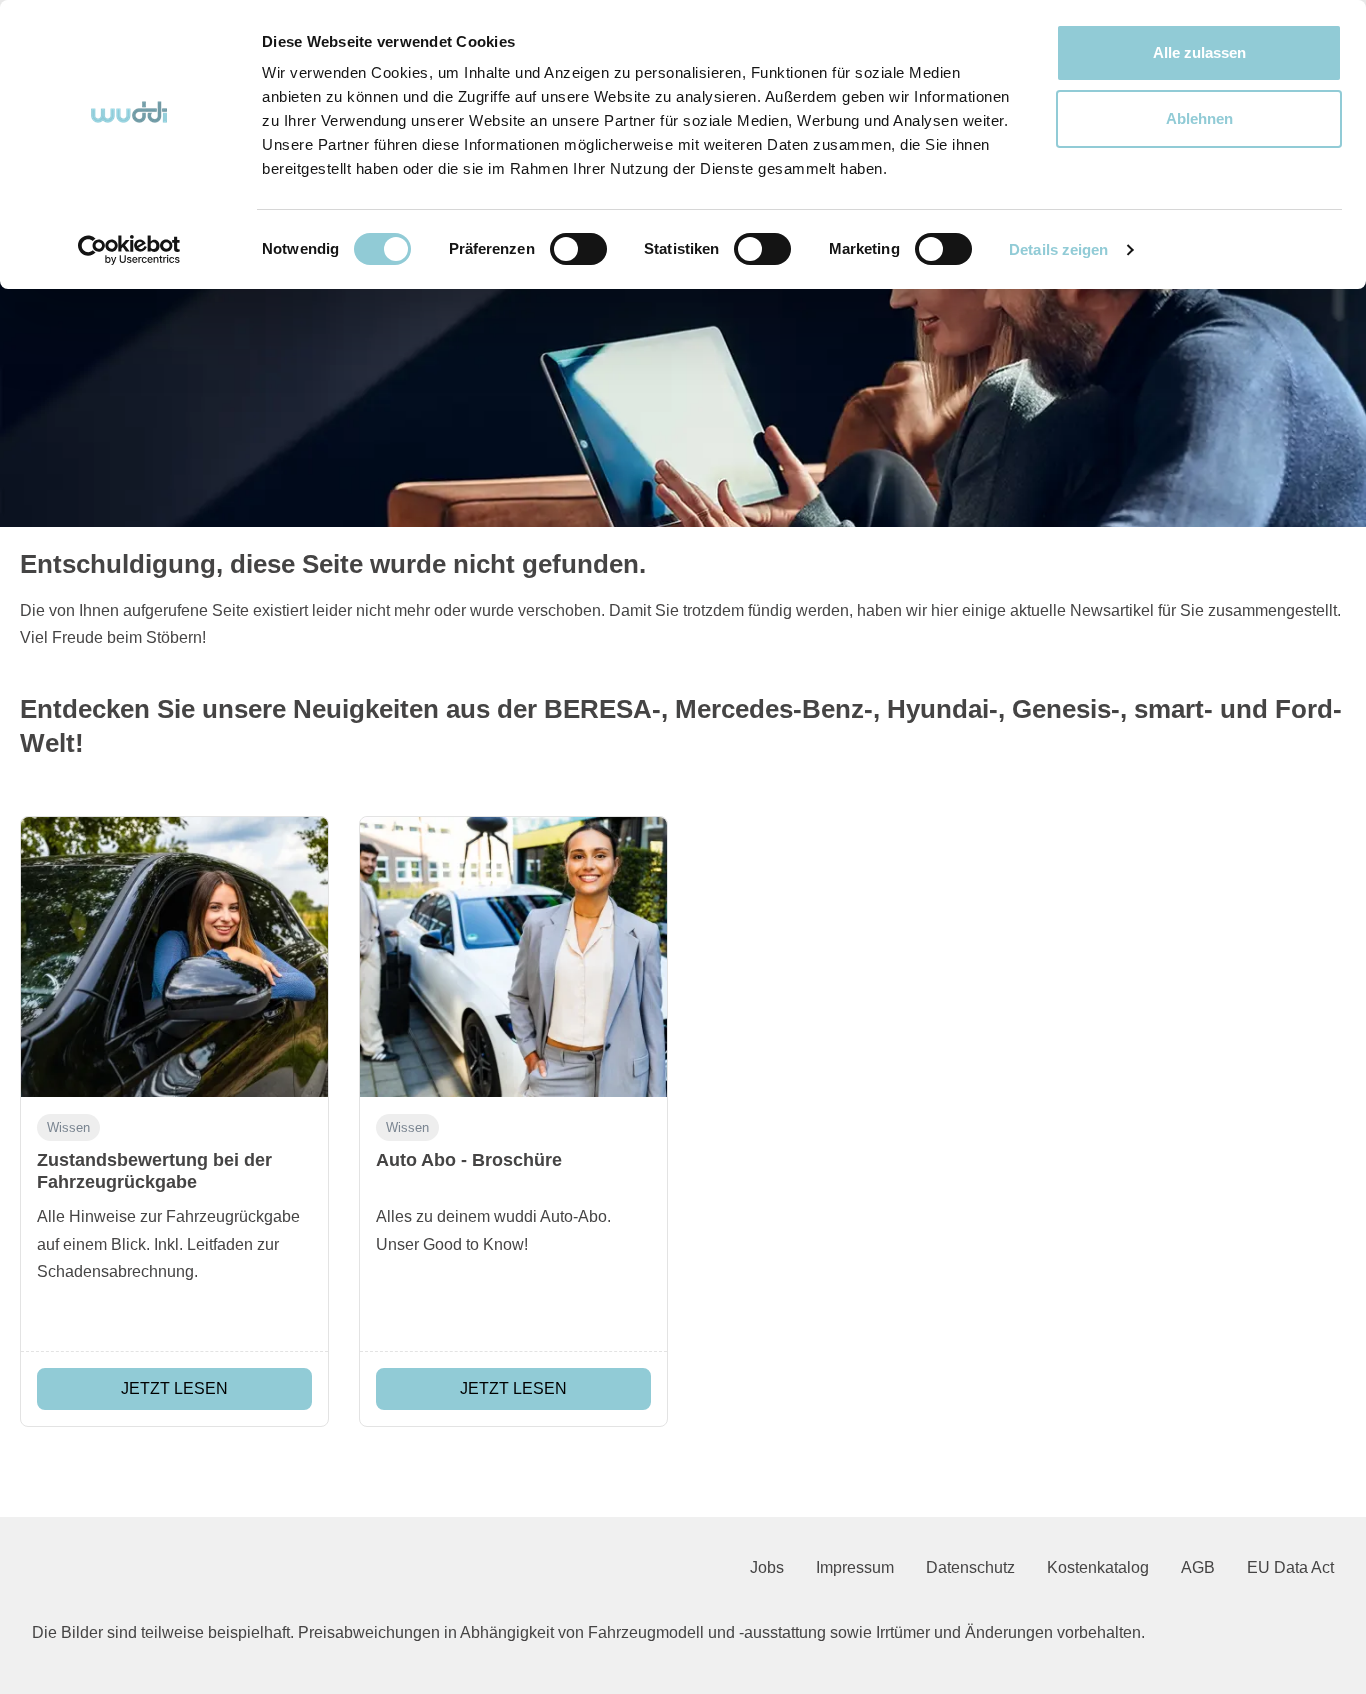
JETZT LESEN (174, 1388)
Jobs (767, 1567)
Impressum (855, 1567)
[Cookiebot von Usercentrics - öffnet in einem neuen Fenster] (129, 250)
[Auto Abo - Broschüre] (513, 957)
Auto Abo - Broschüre (469, 1160)
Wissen (68, 1127)
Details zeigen (1058, 249)
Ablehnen (1199, 118)
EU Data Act (1290, 1567)
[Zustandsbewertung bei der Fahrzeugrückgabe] (174, 957)
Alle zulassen (1199, 52)
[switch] (578, 249)
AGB (1198, 1567)
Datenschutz (970, 1567)
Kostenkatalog (1098, 1567)
